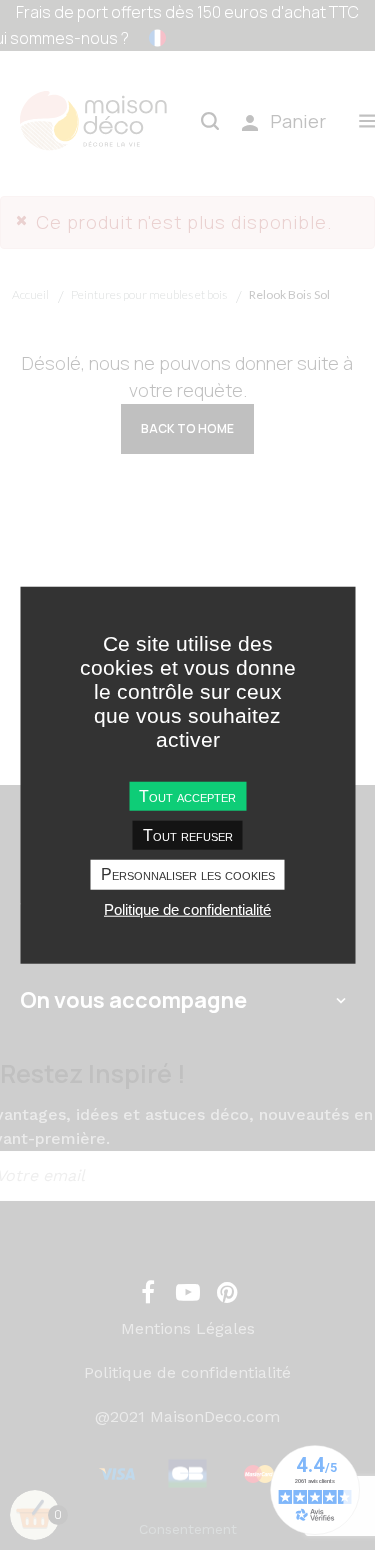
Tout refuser (188, 835)
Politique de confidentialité (187, 908)
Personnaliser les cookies (188, 874)
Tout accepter (187, 796)
